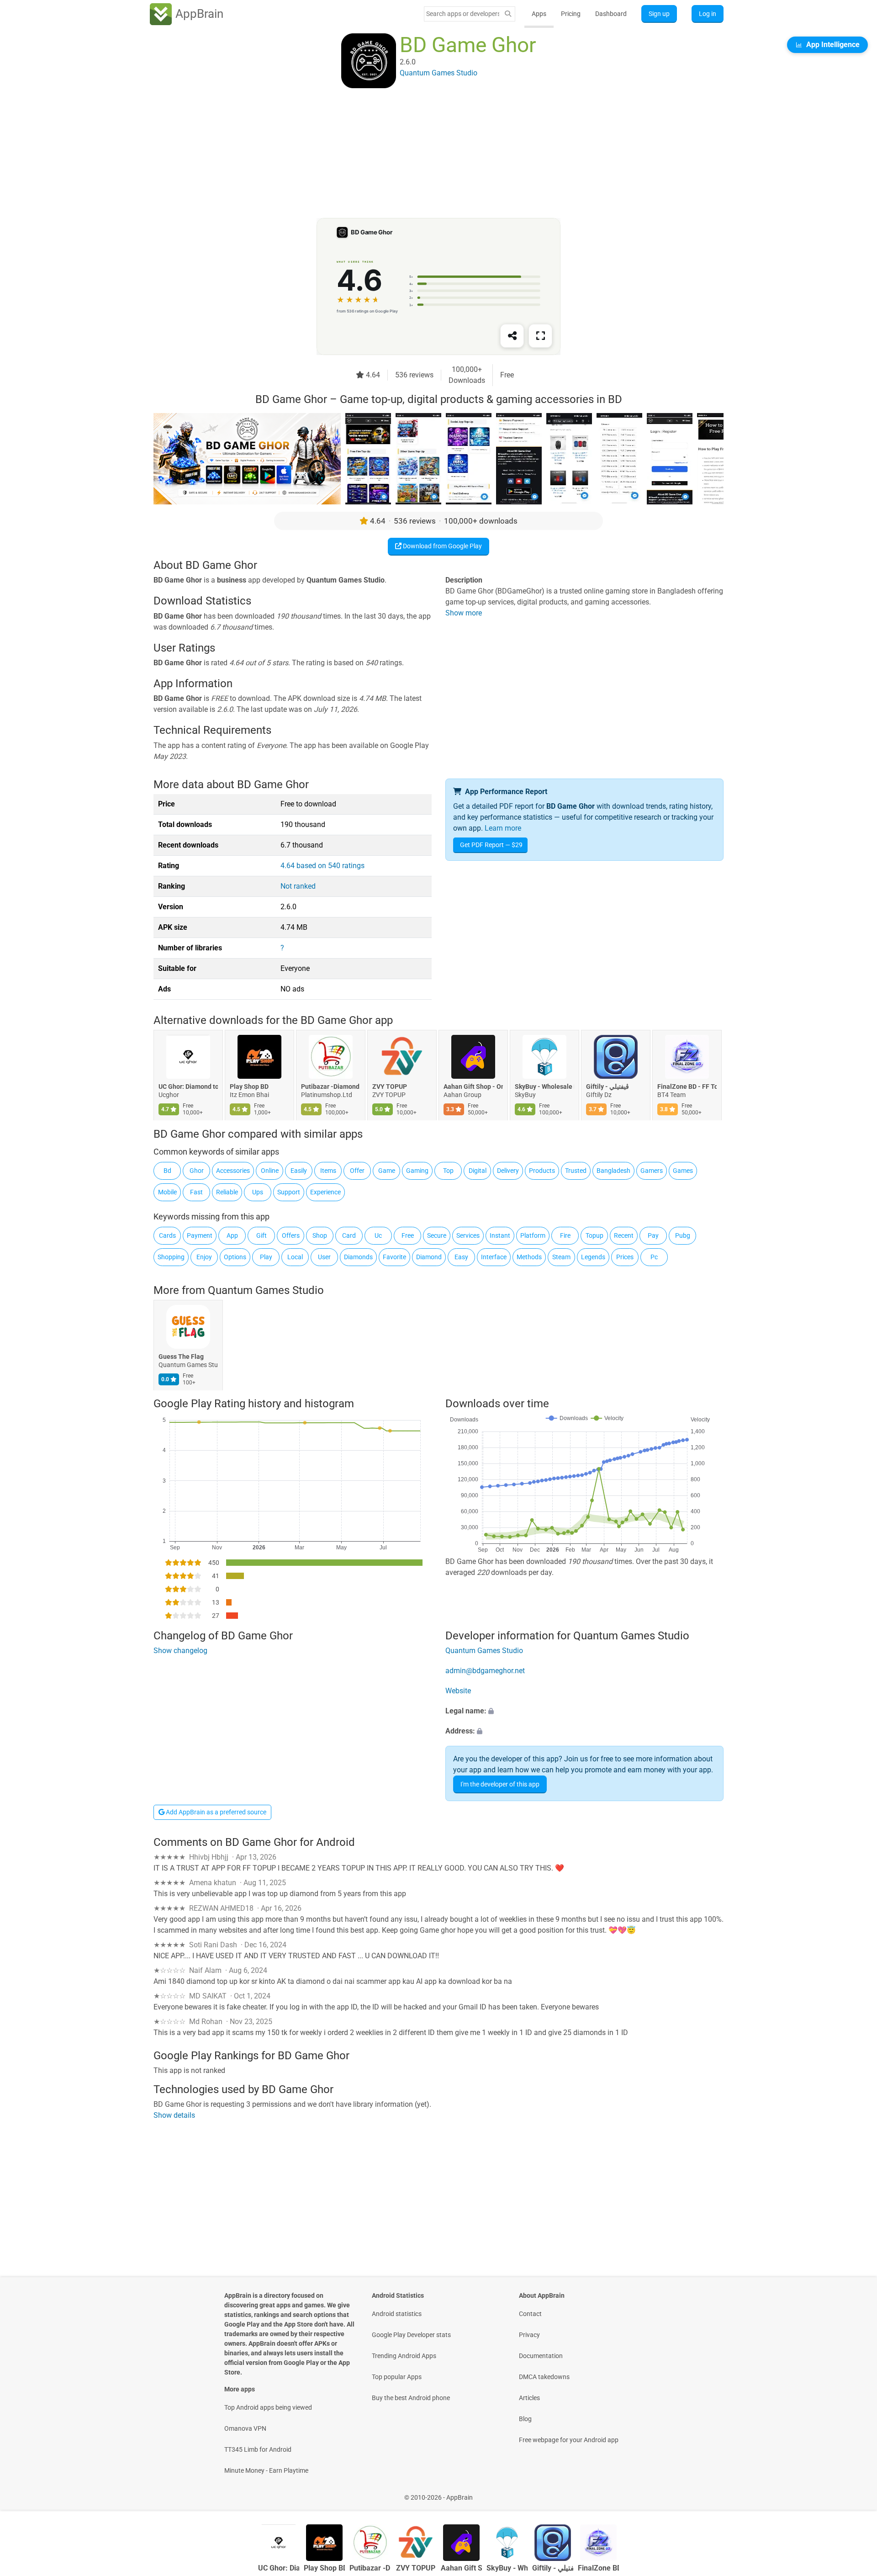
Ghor (197, 1171)
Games (683, 1171)
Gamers (652, 1171)
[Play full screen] (540, 336)
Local (295, 1257)
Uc (378, 1235)
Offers (291, 1235)
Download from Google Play (442, 546)
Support (289, 1192)
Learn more (503, 828)
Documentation (541, 2356)
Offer (357, 1171)
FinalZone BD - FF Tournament (687, 1087)
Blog (525, 2419)
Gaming (417, 1171)
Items (328, 1171)
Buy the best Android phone (411, 2398)
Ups (258, 1192)
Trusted (576, 1171)
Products (542, 1171)
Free (408, 1235)
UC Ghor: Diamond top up (188, 1087)
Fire (565, 1235)
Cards (167, 1235)
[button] (584, 1711)
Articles (529, 2398)
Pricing (571, 14)
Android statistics (397, 2314)
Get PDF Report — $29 (491, 845)
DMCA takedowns (544, 2377)
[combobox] (463, 14)
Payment (200, 1235)
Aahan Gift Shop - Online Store (473, 1087)
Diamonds (358, 1257)
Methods (529, 1257)
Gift (262, 1235)
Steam (561, 1257)
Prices (625, 1257)
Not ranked (298, 886)
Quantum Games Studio (266, 1290)
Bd (167, 1171)
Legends (593, 1257)
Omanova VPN (245, 2428)
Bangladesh (613, 1171)
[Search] (508, 14)
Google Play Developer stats (411, 2335)
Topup (594, 1235)
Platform (533, 1235)
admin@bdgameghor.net (485, 1671)
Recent (624, 1235)
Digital (478, 1171)
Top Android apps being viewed (268, 2407)
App (232, 1235)
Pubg (683, 1235)
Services (468, 1235)
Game (387, 1171)
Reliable (227, 1192)
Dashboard (611, 14)
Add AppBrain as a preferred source (215, 1812)
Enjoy (204, 1257)
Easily (299, 1171)
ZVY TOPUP (390, 1087)
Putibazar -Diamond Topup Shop (331, 1087)
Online (270, 1171)
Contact (530, 2314)
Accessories (233, 1171)
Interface (494, 1257)
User (324, 1257)
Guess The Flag (181, 1357)
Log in (708, 14)
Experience (325, 1192)
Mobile (167, 1192)
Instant (500, 1235)
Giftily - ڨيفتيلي (608, 1087)
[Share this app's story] (512, 336)
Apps (539, 14)
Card (349, 1235)
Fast (196, 1192)
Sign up (659, 14)
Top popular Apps (397, 2377)
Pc (654, 1257)
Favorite (394, 1257)
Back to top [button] (854, 2493)
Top (448, 1171)
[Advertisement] (428, 154)
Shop (320, 1235)
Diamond (429, 1257)
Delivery (508, 1171)
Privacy (529, 2335)
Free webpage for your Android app (569, 2440)
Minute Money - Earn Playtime (266, 2470)
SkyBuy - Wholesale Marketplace (544, 1087)
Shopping (171, 1257)
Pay (653, 1235)
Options (235, 1257)
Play (266, 1257)
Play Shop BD (249, 1087)
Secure (437, 1235)
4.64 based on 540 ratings (322, 866)
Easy (461, 1257)
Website (458, 1691)
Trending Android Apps (404, 2356)
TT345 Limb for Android (258, 2449)
